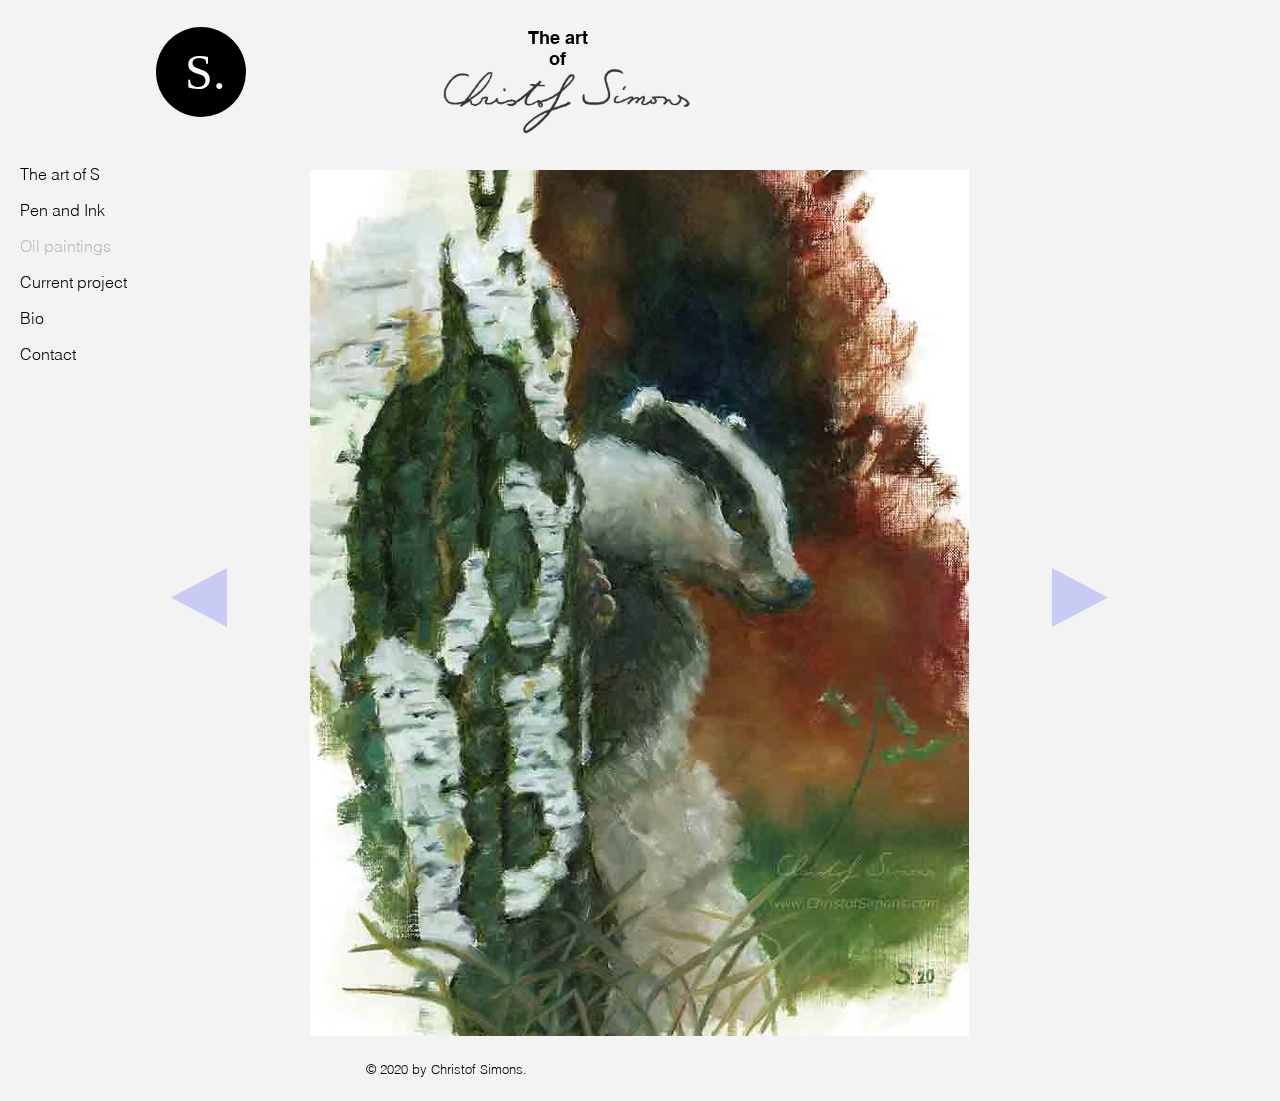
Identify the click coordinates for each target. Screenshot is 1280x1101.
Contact (48, 354)
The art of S (60, 174)
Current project (73, 282)
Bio (32, 318)
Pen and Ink (62, 210)
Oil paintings (65, 246)
